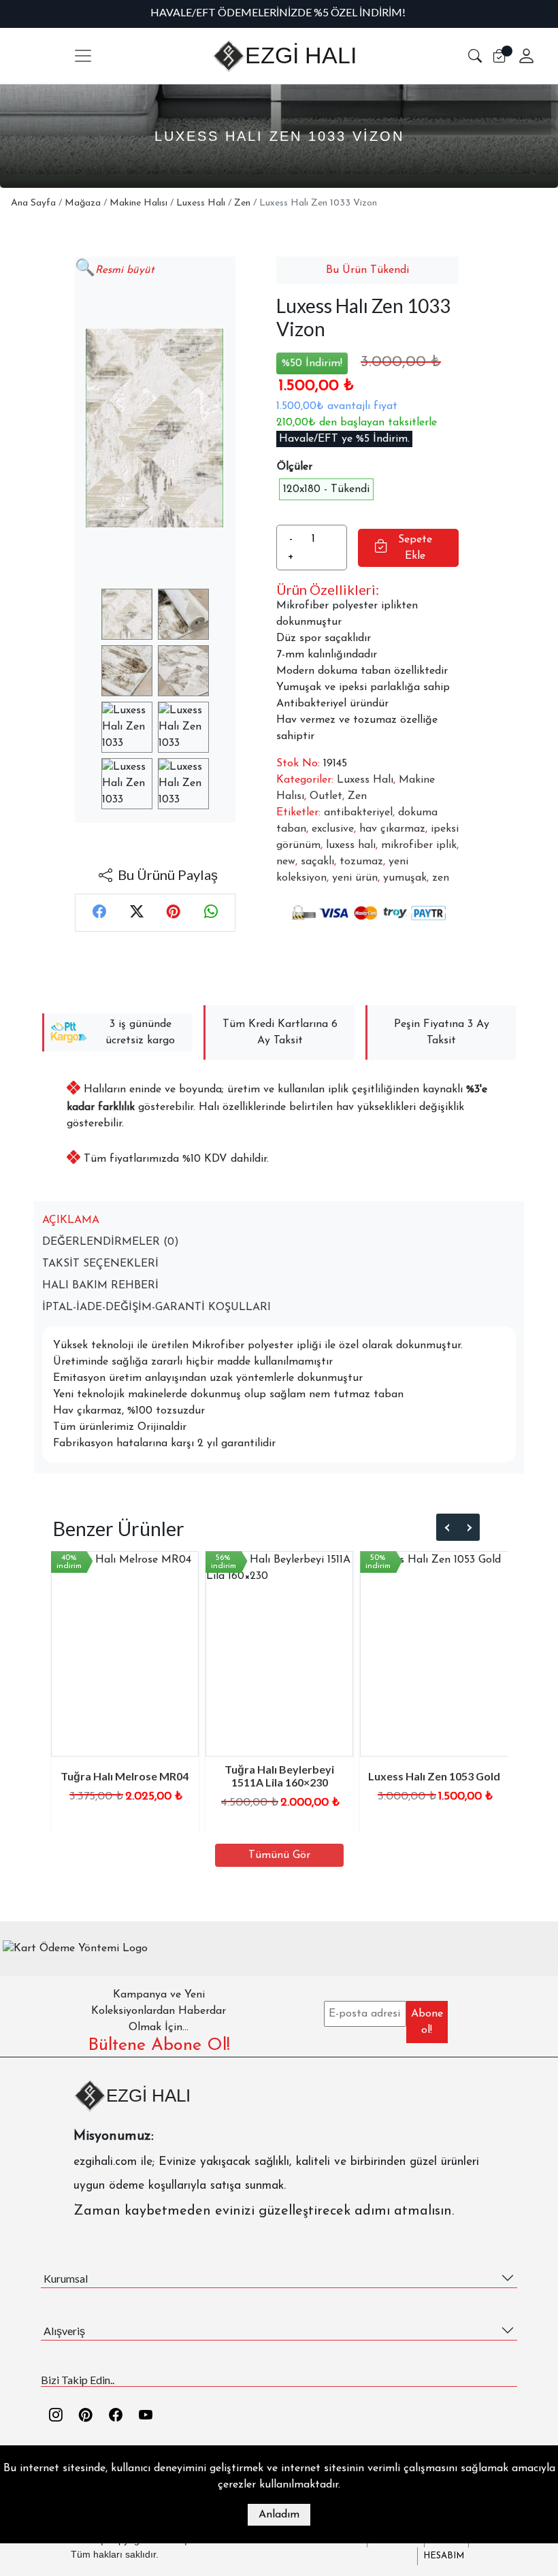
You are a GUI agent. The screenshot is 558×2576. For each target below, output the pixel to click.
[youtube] (146, 2416)
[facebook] (116, 2416)
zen (441, 878)
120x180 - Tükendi (326, 489)
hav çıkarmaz (392, 829)
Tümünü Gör (279, 1855)
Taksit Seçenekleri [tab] (100, 1264)
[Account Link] (521, 56)
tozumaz (361, 862)
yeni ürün (355, 878)
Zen (242, 203)
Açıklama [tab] (71, 1220)
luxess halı (351, 845)
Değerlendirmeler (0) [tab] (111, 1242)
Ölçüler (295, 467)
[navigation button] (83, 56)
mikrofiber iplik (419, 845)
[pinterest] (86, 2416)
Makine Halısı (138, 203)
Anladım (279, 2515)
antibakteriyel (358, 813)
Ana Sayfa (33, 203)
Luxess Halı (201, 203)
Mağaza (83, 203)
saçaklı (317, 862)
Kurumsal (66, 2278)
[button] (475, 56)
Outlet (326, 796)
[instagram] (56, 2416)
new (286, 862)
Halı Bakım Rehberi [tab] (100, 1286)
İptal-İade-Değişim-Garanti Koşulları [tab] (157, 1307)
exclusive (333, 829)
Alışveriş (64, 2331)
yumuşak (405, 878)
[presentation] (447, 1528)
